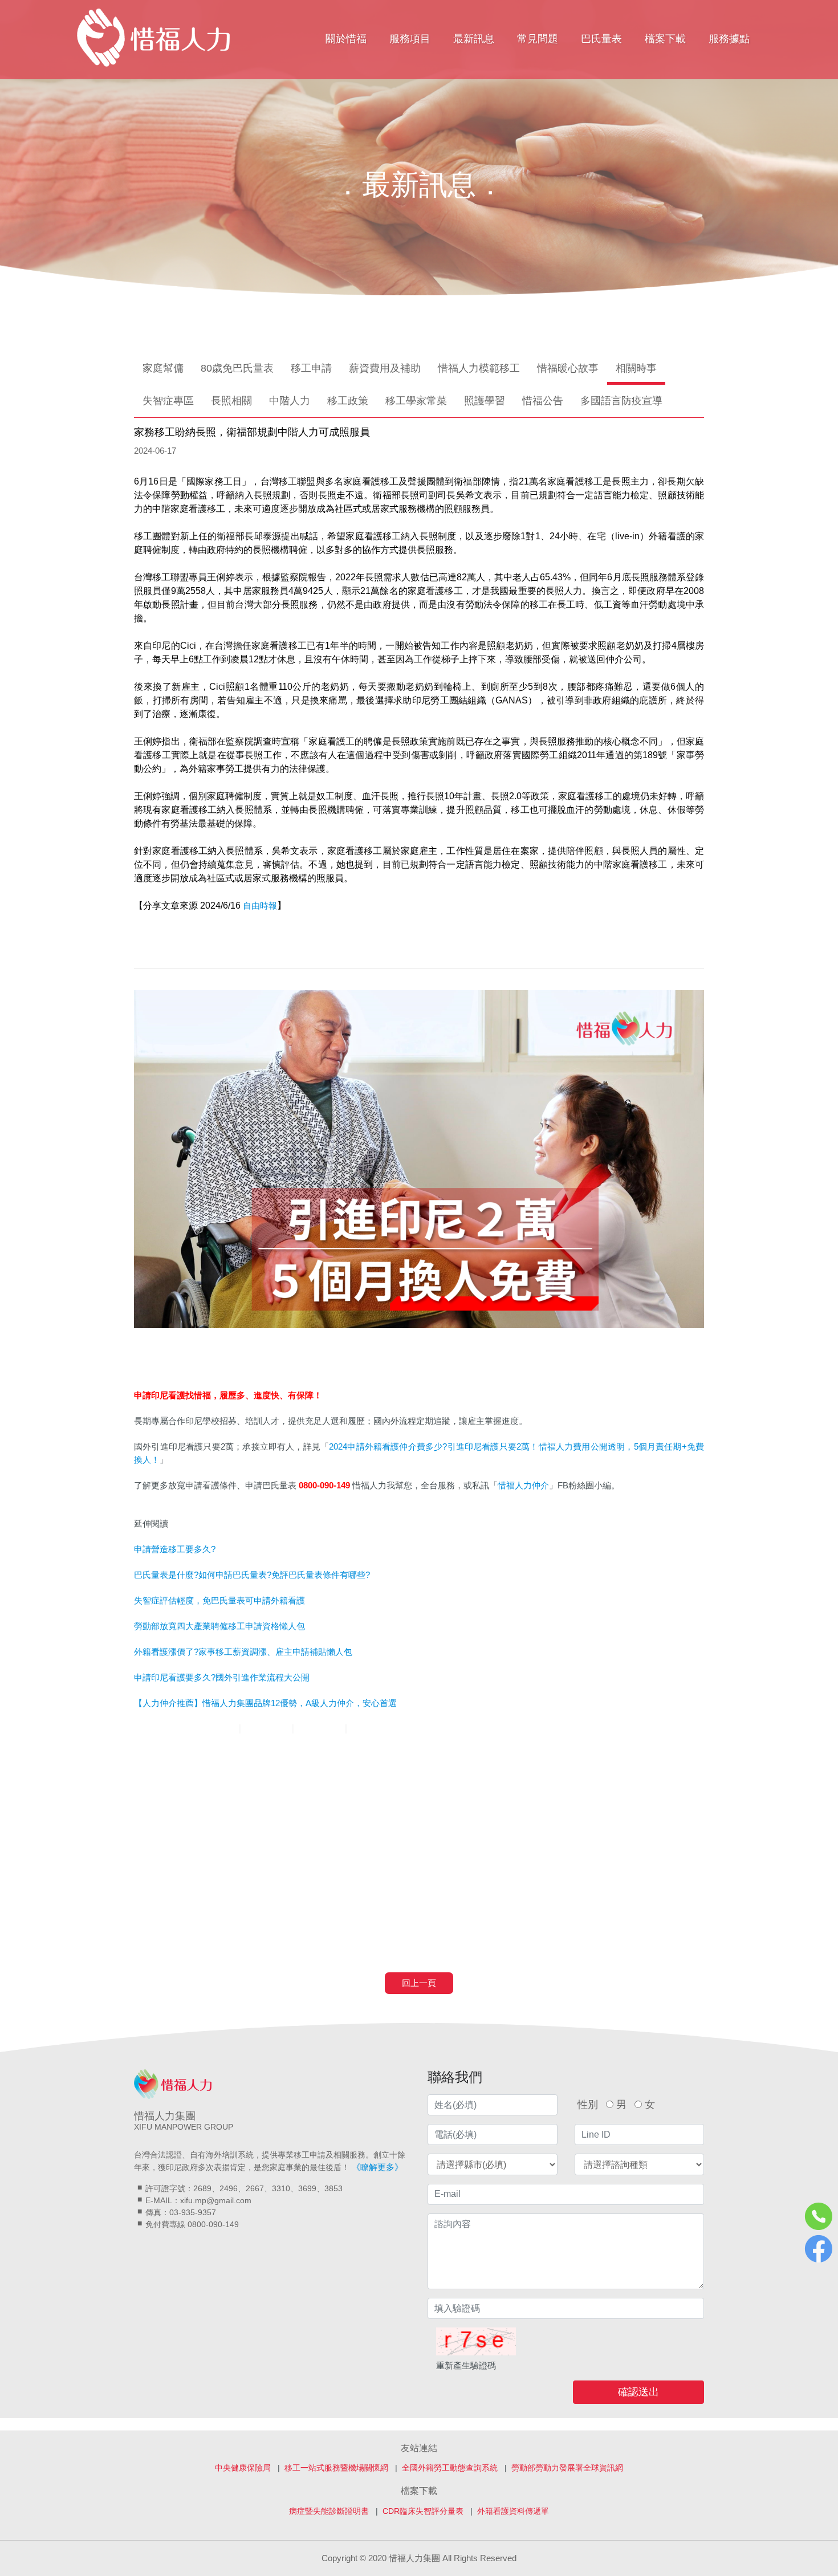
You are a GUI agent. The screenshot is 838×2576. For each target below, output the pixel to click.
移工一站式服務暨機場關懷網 (336, 2468)
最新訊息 (474, 39)
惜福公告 (543, 401)
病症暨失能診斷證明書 (329, 2511)
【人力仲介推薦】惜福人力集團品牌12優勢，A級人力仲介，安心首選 (265, 1703)
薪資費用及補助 (385, 368)
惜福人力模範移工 (479, 368)
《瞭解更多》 (377, 2167)
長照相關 (231, 401)
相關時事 (636, 368)
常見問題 (538, 39)
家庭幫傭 (163, 368)
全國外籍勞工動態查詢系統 (450, 2468)
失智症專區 (168, 401)
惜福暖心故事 (568, 368)
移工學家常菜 (416, 401)
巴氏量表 (601, 39)
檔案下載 (665, 39)
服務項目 (410, 39)
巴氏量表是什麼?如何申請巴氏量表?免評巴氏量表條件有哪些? (252, 1575)
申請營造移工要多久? (175, 1549)
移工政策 (348, 401)
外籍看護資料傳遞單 (513, 2511)
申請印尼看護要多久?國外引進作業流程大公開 (222, 1677)
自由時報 (260, 906)
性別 (588, 2105)
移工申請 (311, 368)
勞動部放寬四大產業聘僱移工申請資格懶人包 (219, 1626)
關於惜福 (346, 39)
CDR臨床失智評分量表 (423, 2511)
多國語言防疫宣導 (621, 401)
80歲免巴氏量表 (237, 368)
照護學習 (485, 401)
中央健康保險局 (243, 2468)
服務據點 (729, 39)
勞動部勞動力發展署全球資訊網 (567, 2468)
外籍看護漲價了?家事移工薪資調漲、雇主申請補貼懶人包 (243, 1652)
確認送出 (638, 2392)
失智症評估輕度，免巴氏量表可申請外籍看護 (219, 1600)
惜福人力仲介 (523, 1485)
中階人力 (290, 401)
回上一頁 (419, 1983)
